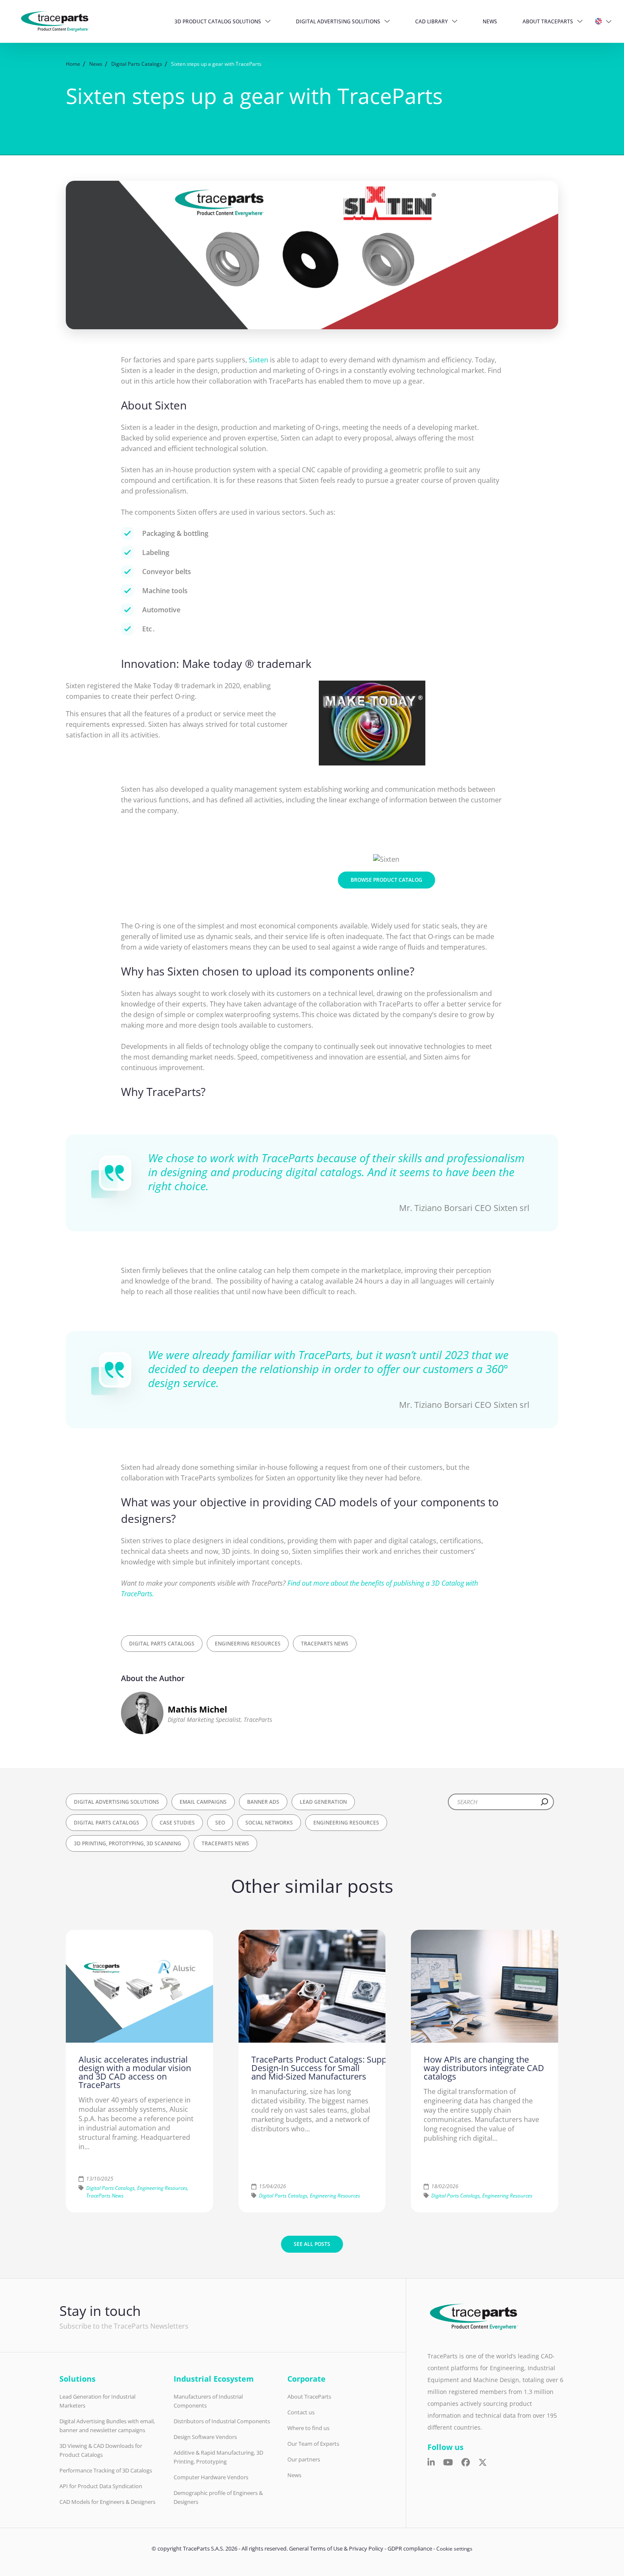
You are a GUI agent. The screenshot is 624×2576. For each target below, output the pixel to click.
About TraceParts (548, 21)
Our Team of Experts (313, 2444)
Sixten (259, 360)
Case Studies (177, 1823)
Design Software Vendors (205, 2437)
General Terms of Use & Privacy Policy (336, 2548)
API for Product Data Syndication (101, 2486)
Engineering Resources (248, 1644)
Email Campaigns (203, 1802)
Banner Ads (263, 1802)
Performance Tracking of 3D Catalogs (106, 2470)
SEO (220, 1823)
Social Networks (269, 1823)
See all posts (312, 2244)
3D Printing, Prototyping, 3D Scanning (128, 1843)
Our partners (304, 2459)
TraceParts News (325, 1644)
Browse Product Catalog (386, 880)
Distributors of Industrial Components (222, 2421)
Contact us (301, 2412)
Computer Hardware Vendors (211, 2477)
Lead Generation (323, 1802)
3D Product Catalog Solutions (218, 21)
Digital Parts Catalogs (162, 1644)
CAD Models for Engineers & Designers (107, 2502)
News (490, 21)
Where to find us (308, 2428)
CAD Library (431, 21)
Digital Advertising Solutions (338, 21)
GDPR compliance (410, 2548)
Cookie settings (454, 2549)
